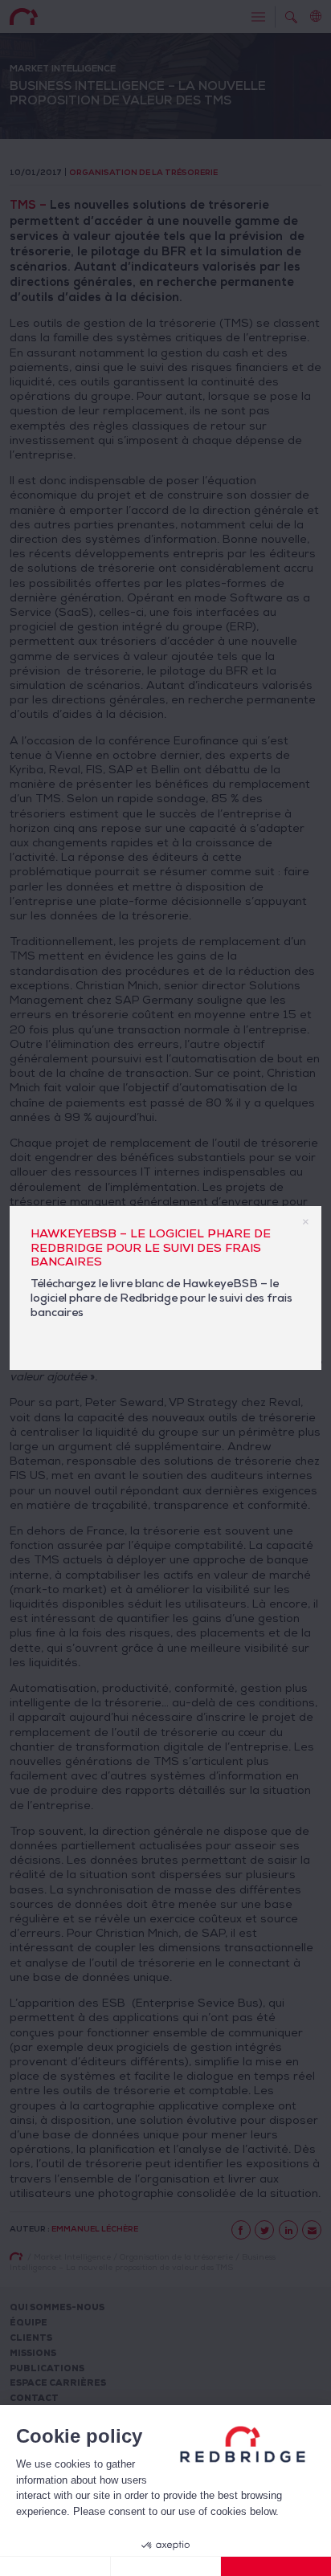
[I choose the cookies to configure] (166, 2566)
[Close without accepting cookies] (55, 2566)
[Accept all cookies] (276, 2566)
